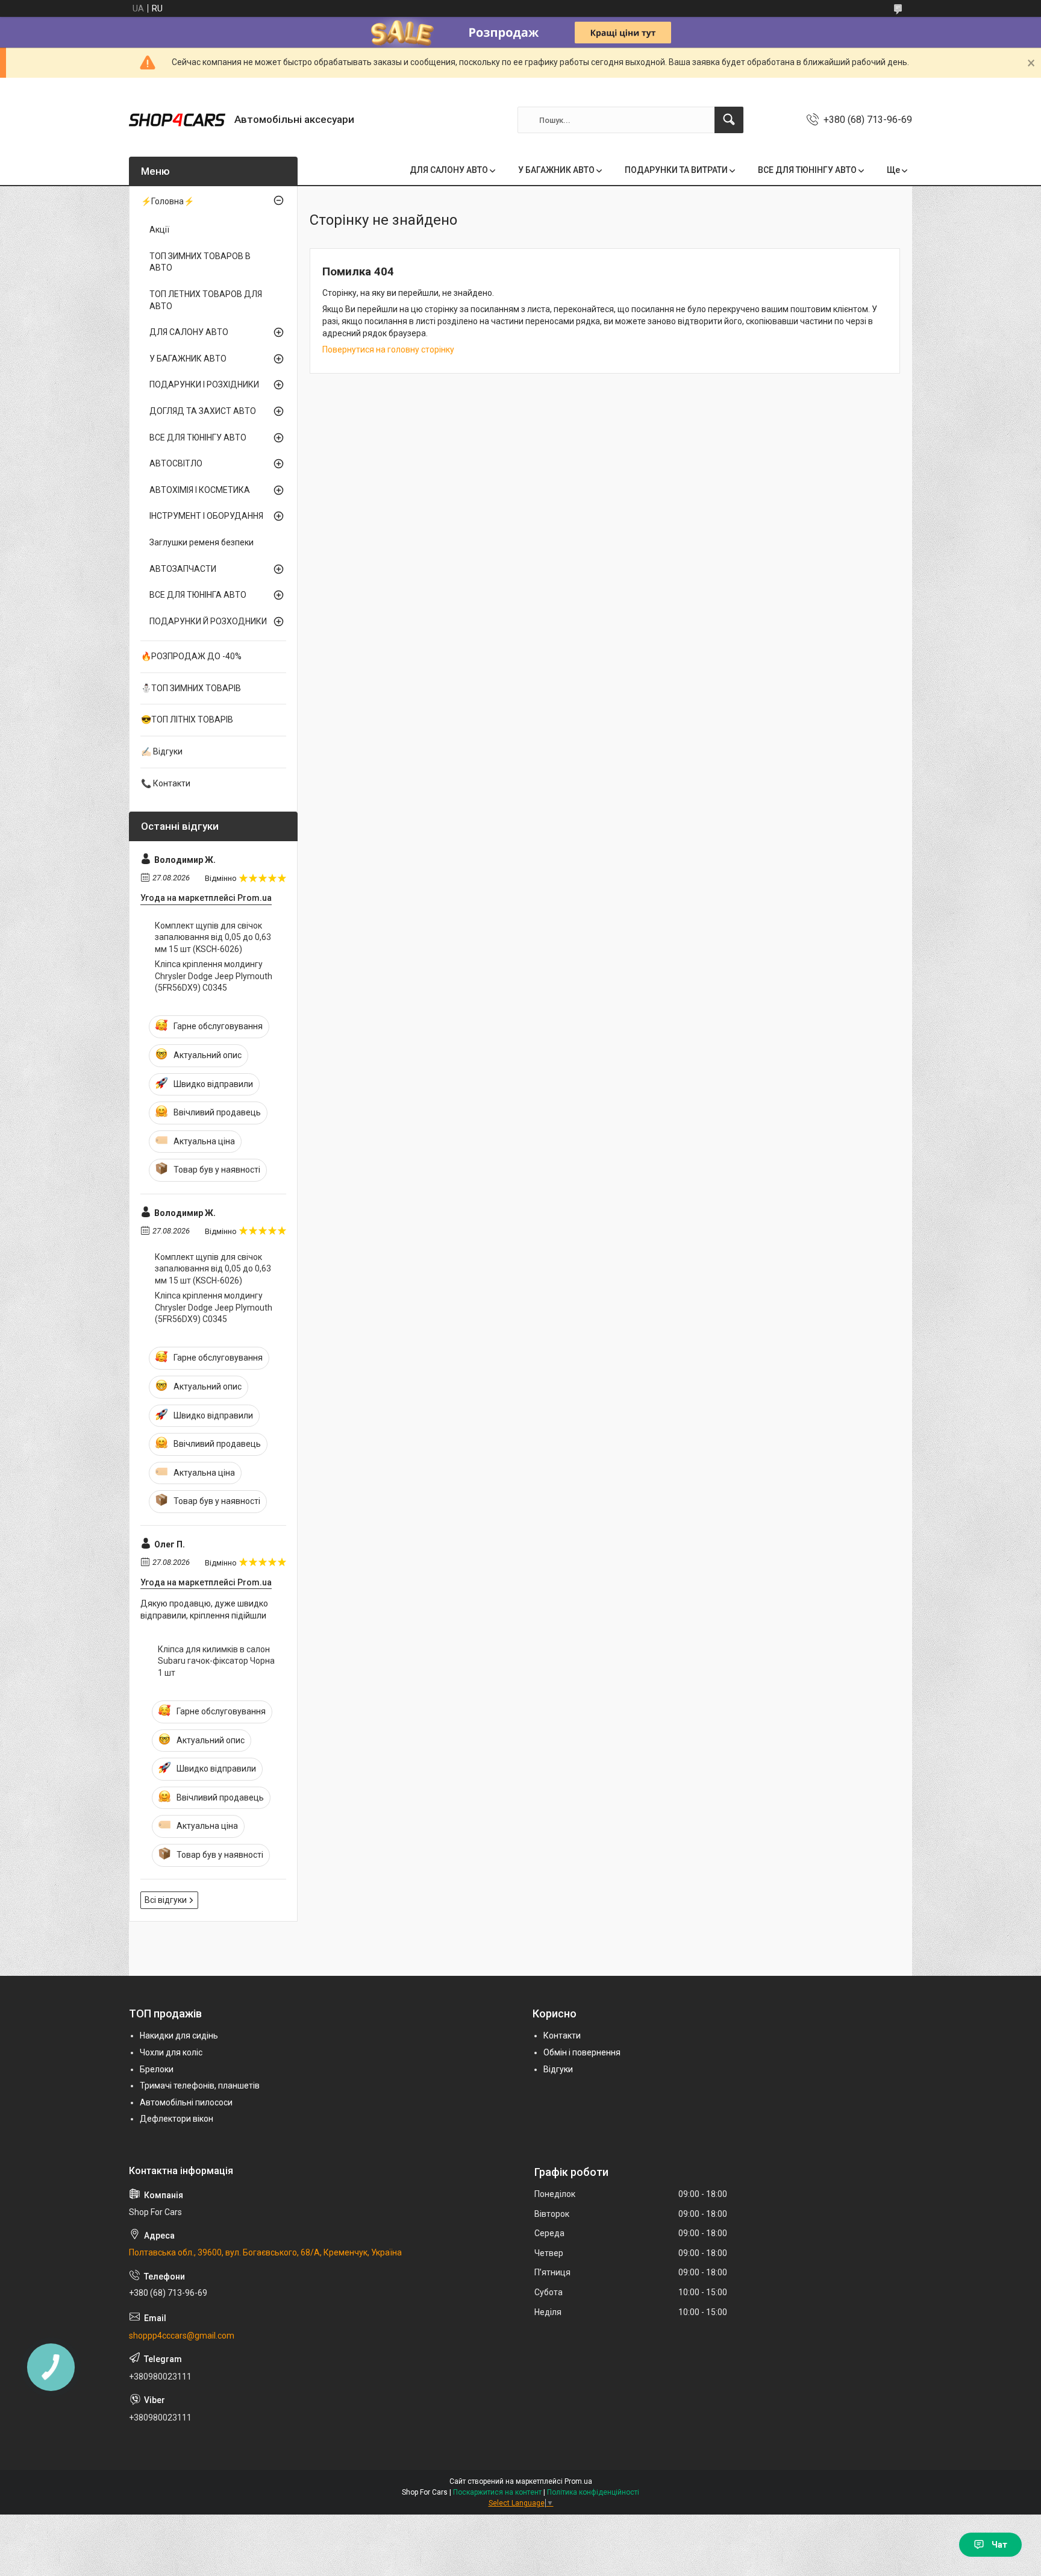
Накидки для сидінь (179, 2035)
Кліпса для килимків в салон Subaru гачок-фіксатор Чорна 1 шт (216, 1661)
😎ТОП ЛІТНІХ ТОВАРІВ (187, 719)
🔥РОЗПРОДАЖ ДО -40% (191, 656)
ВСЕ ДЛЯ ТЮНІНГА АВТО (198, 595)
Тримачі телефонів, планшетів (200, 2086)
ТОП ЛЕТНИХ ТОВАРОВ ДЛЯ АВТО (206, 300)
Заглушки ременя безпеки (202, 542)
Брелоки (157, 2069)
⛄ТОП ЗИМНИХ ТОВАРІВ (191, 688)
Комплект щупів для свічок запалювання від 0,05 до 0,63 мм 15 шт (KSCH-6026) (213, 937)
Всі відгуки (166, 1900)
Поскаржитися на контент (497, 2492)
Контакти (562, 2035)
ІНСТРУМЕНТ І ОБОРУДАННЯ (206, 516)
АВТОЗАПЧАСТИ (183, 569)
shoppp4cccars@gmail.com (182, 2336)
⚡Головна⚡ (167, 201)
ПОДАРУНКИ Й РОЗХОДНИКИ (208, 621)
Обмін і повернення (582, 2052)
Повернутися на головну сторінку (388, 349)
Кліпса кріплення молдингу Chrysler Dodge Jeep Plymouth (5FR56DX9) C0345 (214, 976)
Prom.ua (578, 2481)
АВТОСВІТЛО (176, 463)
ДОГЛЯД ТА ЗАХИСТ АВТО (203, 411)
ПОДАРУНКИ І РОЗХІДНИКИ (204, 384)
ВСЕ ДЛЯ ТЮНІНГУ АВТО (807, 170)
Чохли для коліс (171, 2052)
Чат (999, 2545)
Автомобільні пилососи (186, 2102)
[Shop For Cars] (177, 120)
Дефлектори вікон (177, 2119)
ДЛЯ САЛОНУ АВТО (449, 170)
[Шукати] (729, 120)
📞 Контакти (166, 783)
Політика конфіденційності (593, 2492)
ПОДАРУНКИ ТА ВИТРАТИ (676, 170)
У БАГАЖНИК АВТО (556, 170)
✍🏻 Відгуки (162, 751)
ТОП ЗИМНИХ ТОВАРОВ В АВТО (200, 262)
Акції (159, 230)
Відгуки (558, 2069)
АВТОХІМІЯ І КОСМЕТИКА (200, 490)
